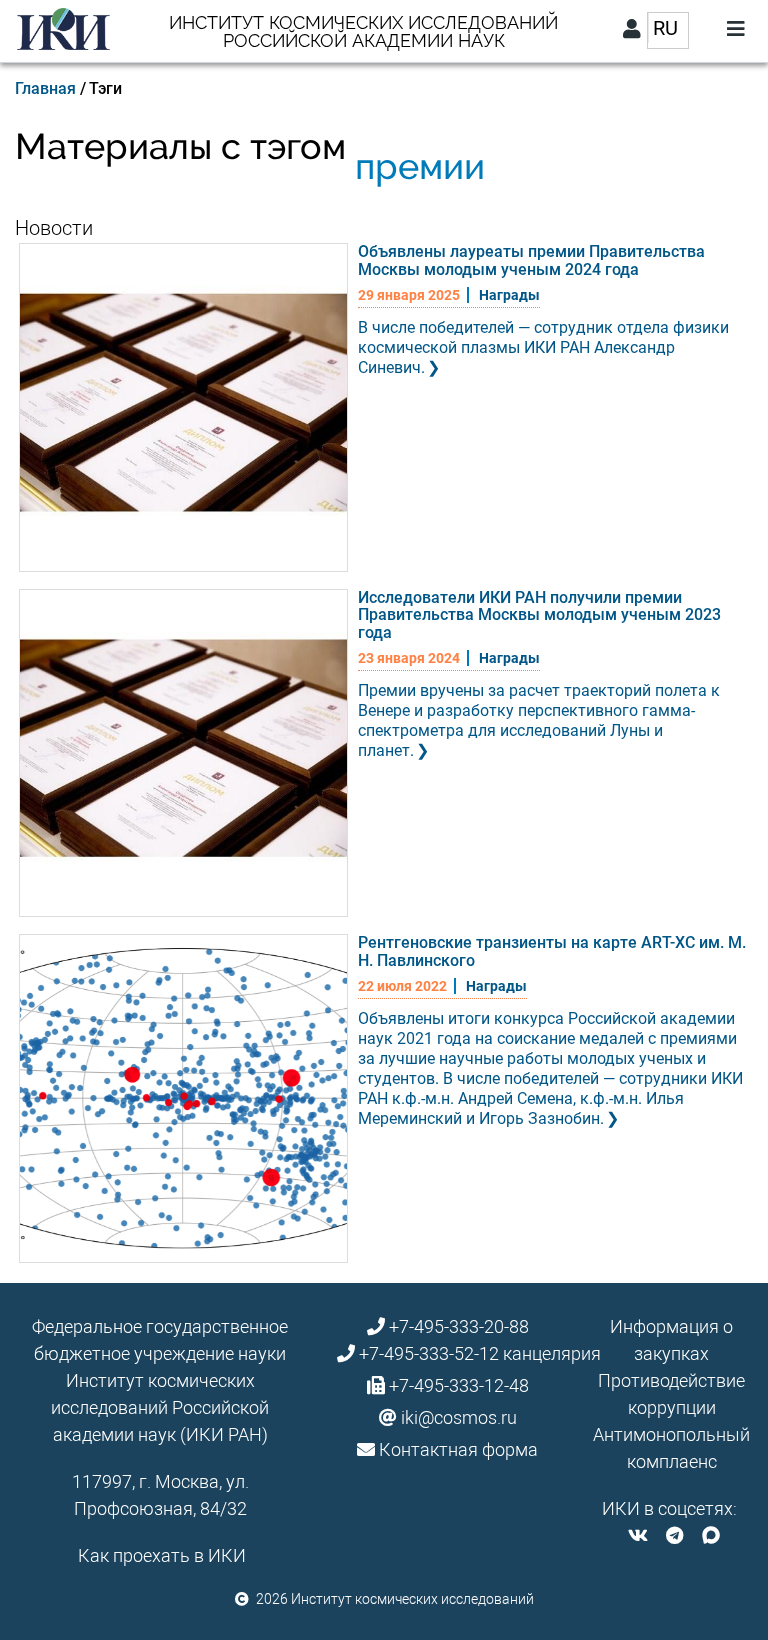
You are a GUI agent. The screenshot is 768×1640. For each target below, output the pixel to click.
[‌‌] (638, 1535)
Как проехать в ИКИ (162, 1555)
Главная (45, 88)
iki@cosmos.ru (459, 1417)
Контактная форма (458, 1449)
